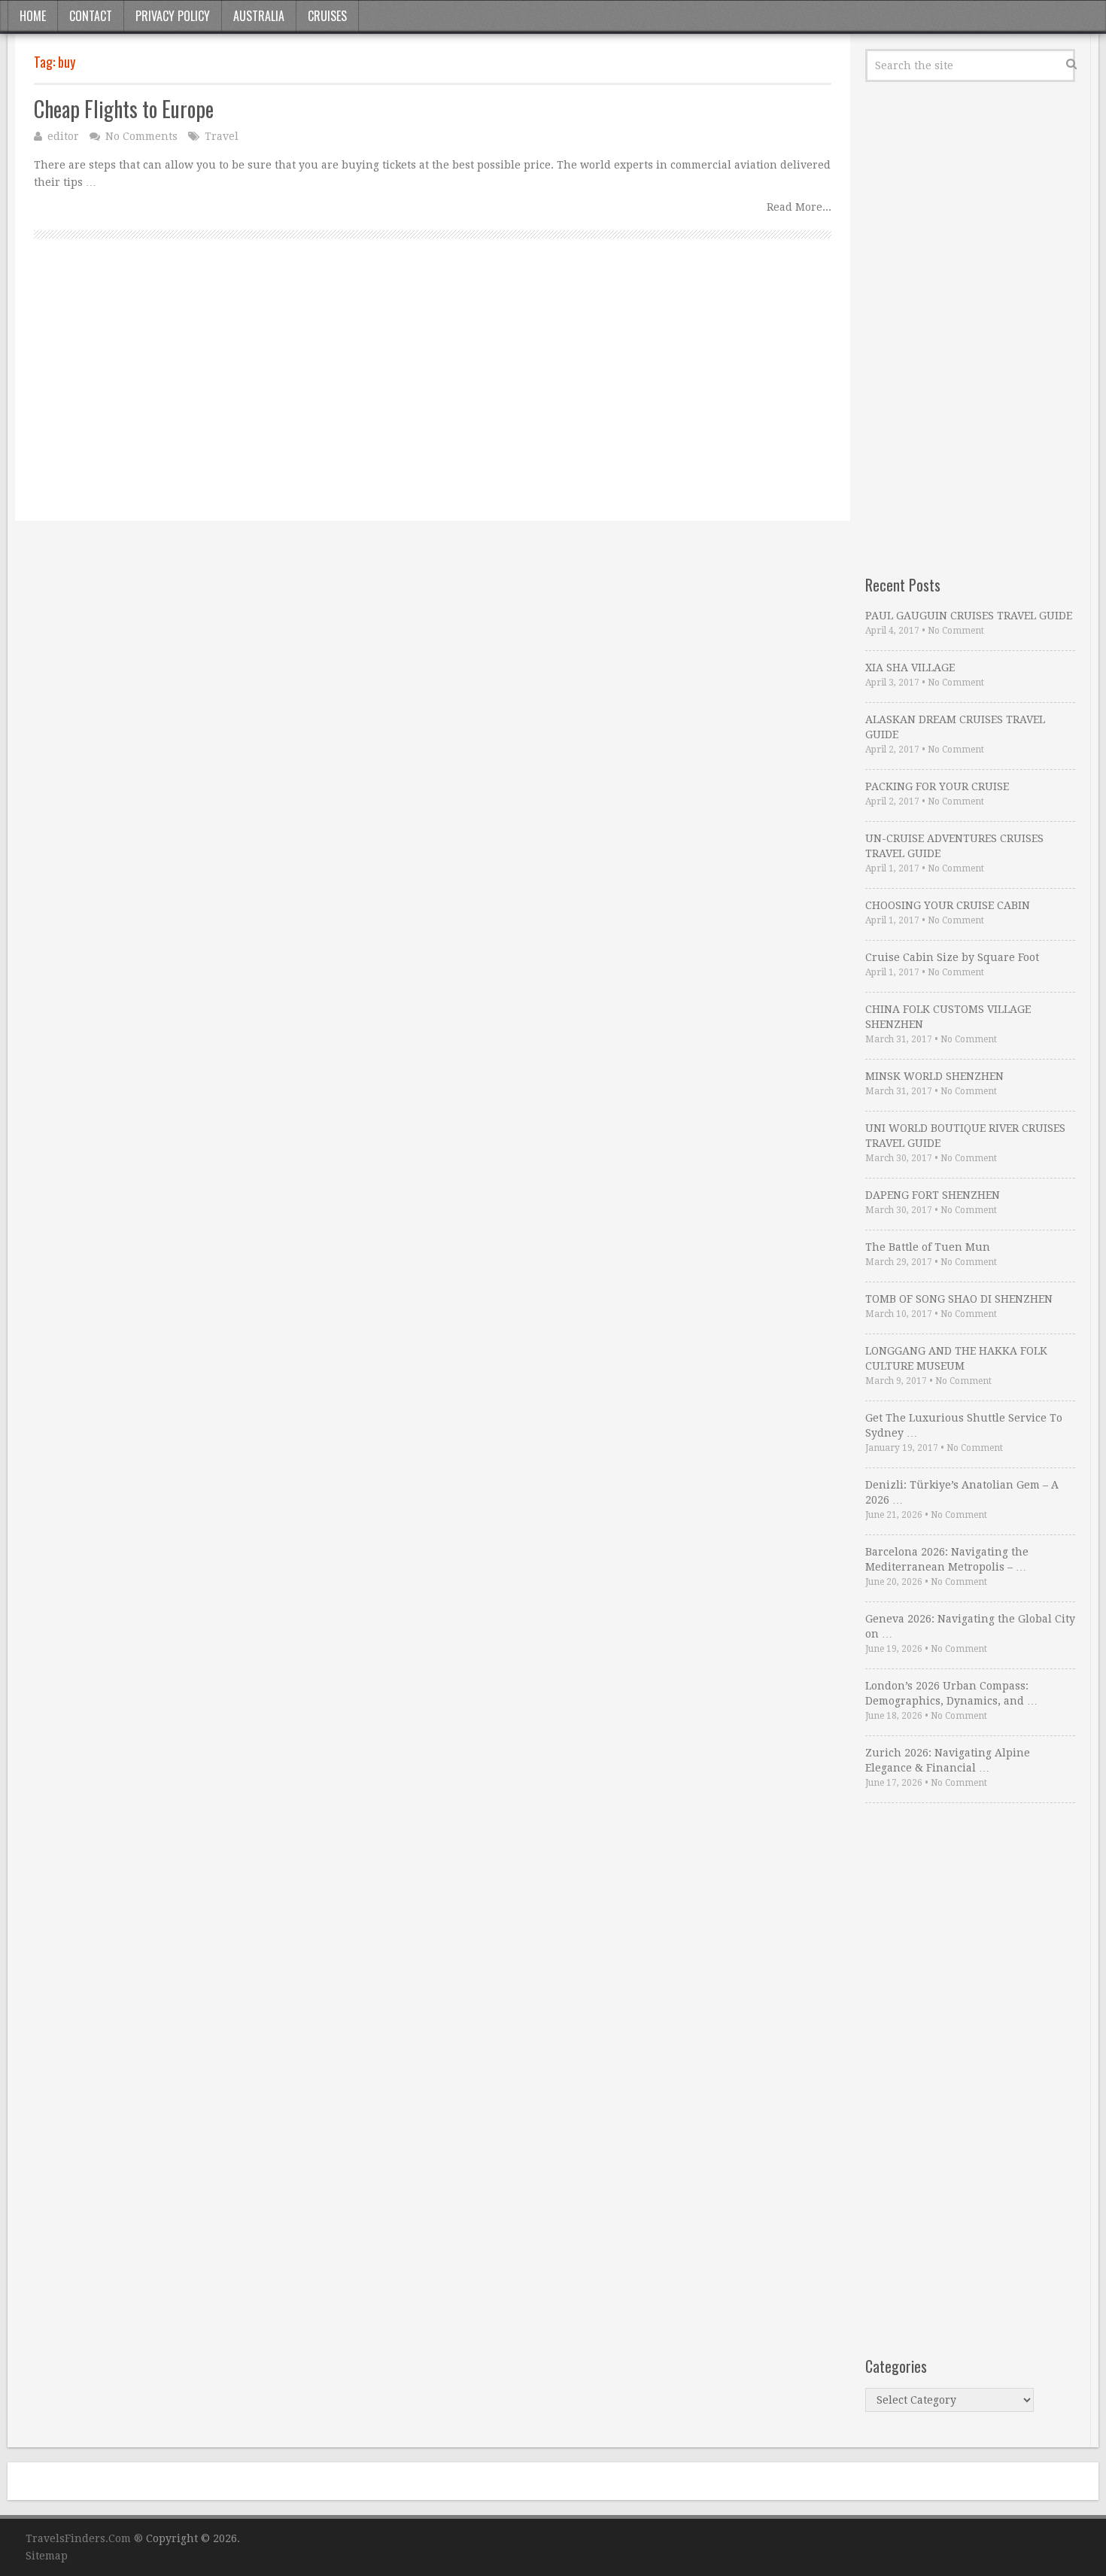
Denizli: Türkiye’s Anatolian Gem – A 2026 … (962, 1492)
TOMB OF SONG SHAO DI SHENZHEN (959, 1299)
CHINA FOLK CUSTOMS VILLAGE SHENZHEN (948, 1017)
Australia (259, 16)
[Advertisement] (433, 397)
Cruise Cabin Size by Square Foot (952, 957)
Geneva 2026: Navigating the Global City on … (970, 1626)
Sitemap (47, 2556)
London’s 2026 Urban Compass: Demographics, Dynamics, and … (951, 1693)
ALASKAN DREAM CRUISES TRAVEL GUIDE (955, 727)
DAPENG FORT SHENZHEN (933, 1195)
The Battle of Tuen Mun (928, 1247)
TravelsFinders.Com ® (84, 2538)
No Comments (141, 136)
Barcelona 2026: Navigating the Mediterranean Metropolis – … (947, 1559)
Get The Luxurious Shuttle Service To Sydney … (964, 1425)
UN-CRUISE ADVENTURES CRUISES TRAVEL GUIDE (954, 846)
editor (63, 136)
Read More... (799, 207)
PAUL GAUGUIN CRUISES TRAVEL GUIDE (969, 616)
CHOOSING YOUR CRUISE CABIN (948, 905)
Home (33, 16)
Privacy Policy (173, 16)
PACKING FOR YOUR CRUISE (937, 786)
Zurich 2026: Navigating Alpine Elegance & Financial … (948, 1760)
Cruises (327, 16)
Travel (222, 136)
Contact (91, 16)
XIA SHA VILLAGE (910, 668)
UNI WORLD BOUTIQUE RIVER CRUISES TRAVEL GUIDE (965, 1136)
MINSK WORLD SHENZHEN (934, 1076)
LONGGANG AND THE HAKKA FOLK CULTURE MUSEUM (956, 1358)
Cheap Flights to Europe (124, 109)
